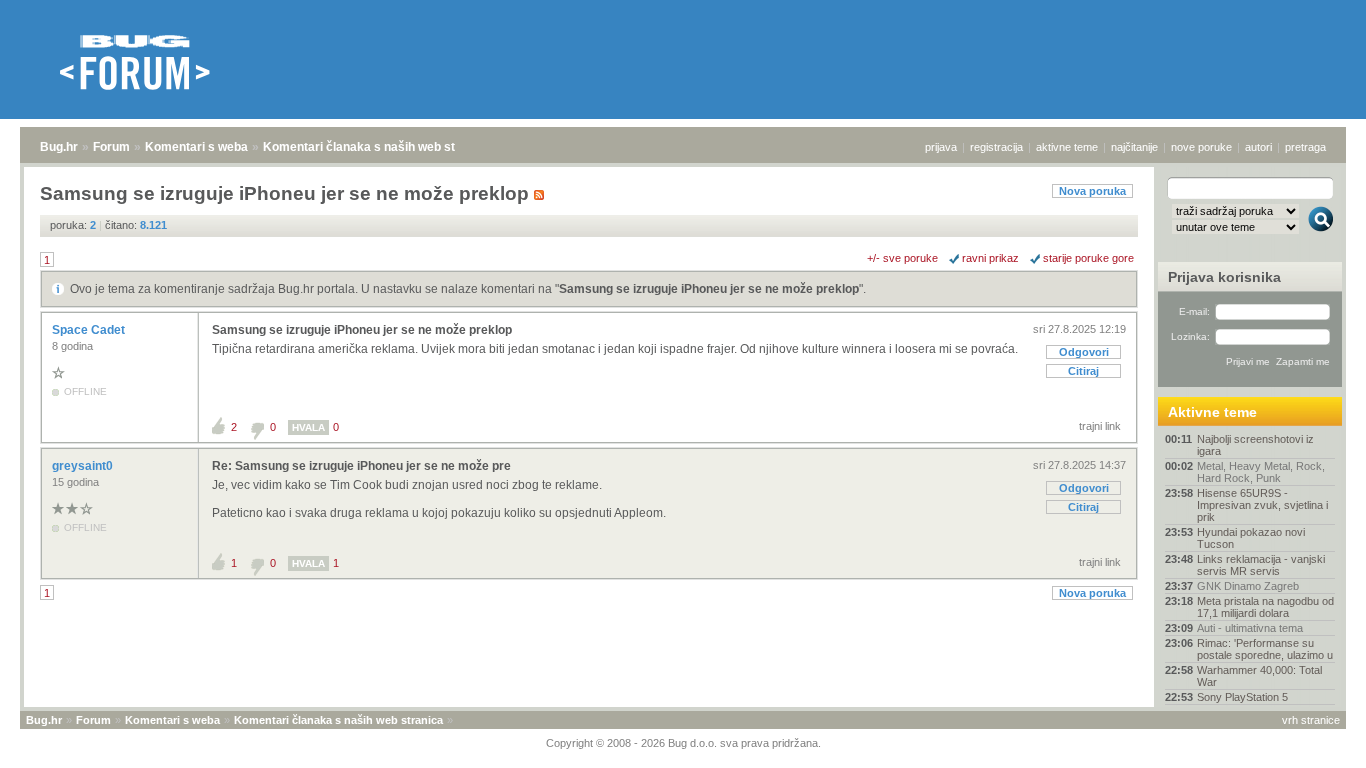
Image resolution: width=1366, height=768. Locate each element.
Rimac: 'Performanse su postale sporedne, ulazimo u (1265, 649)
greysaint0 (84, 466)
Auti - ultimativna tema (1250, 628)
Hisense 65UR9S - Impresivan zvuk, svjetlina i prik (1262, 505)
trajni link (1100, 426)
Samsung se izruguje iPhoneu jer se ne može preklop (709, 289)
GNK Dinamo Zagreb (1248, 586)
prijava (941, 147)
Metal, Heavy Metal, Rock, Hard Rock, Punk (1261, 472)
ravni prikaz (990, 258)
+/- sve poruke (902, 258)
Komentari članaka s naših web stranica (377, 147)
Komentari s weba (196, 147)
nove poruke (1201, 147)
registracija (996, 147)
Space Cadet (90, 330)
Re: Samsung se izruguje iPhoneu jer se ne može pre (361, 466)
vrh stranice (1311, 720)
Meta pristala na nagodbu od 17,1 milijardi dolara (1265, 607)
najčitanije (1134, 147)
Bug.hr (59, 147)
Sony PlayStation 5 (1242, 697)
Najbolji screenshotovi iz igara (1255, 445)
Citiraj (1083, 371)
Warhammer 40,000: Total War (1259, 676)
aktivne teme (1067, 147)
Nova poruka (1092, 191)
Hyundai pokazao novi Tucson (1251, 538)
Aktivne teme (1212, 412)
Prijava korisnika (1224, 277)
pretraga (1305, 147)
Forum (111, 147)
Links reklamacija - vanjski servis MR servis (1261, 565)
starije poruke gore (1088, 258)
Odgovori (1084, 352)
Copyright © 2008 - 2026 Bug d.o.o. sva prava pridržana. (683, 743)
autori (1258, 147)
